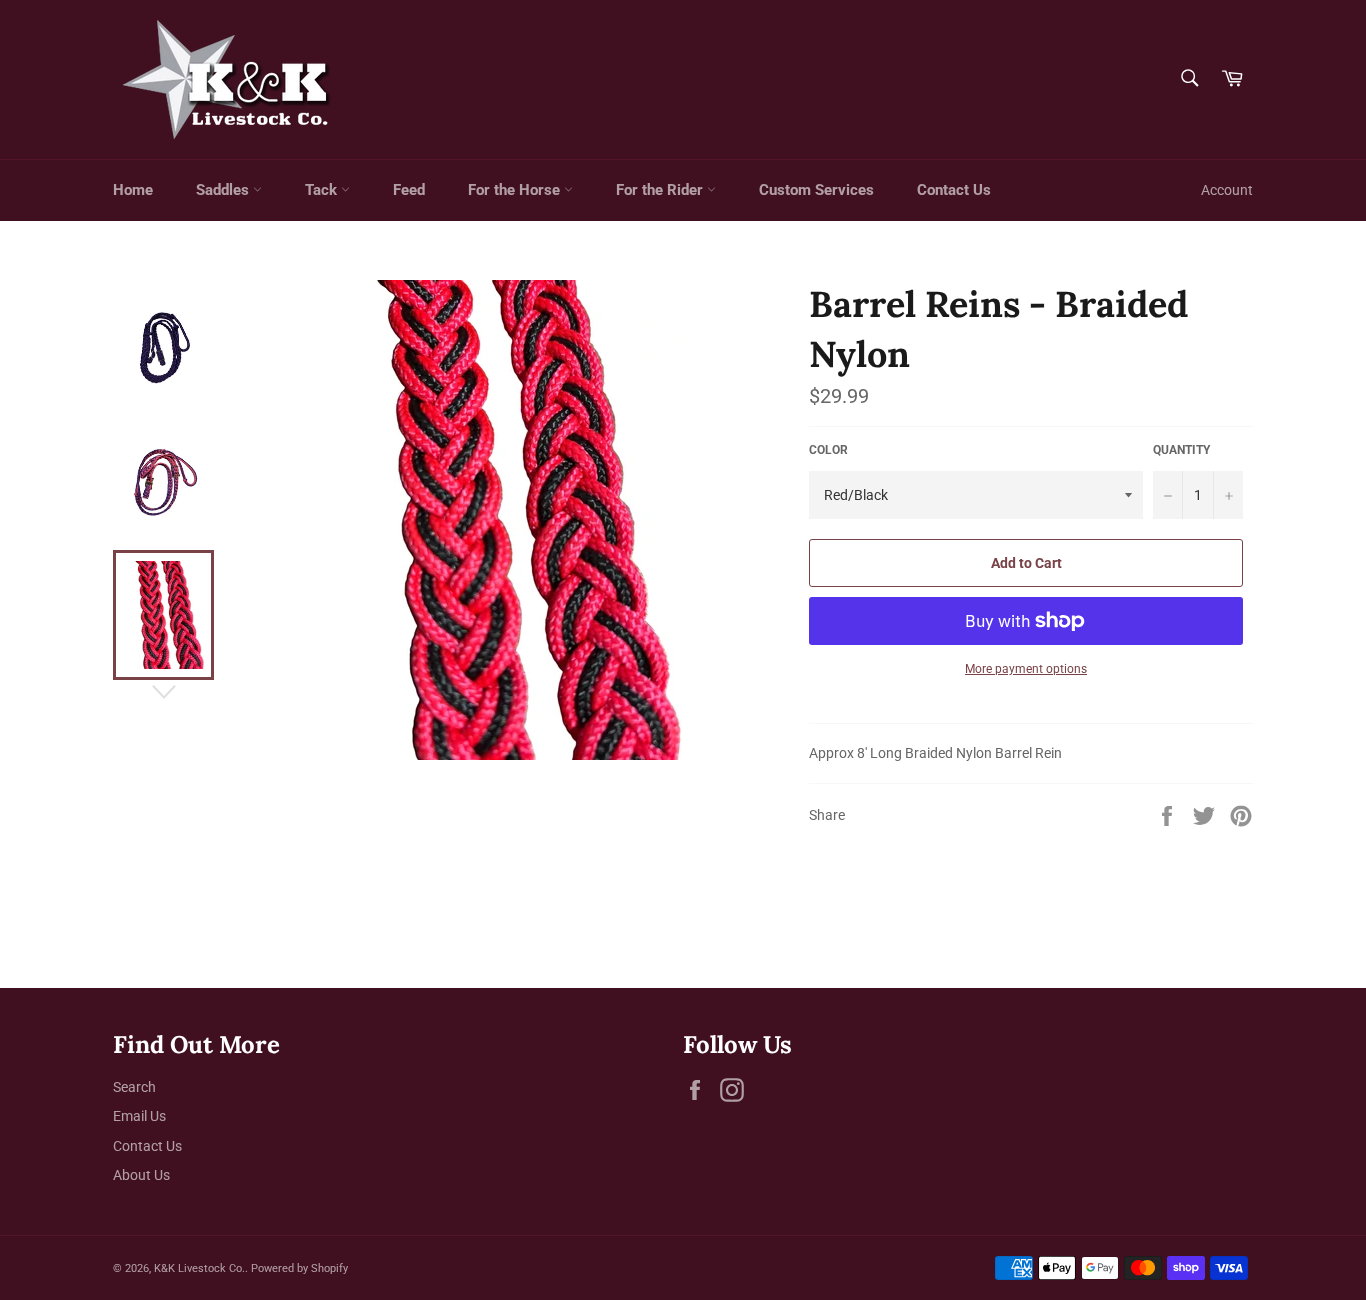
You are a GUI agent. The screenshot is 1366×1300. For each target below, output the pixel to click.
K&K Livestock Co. (199, 1268)
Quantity (1181, 450)
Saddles (224, 190)
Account (1227, 190)
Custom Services (816, 190)
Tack (323, 190)
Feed (409, 190)
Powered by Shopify (299, 1268)
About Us (141, 1175)
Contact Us (954, 190)
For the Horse (516, 190)
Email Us (139, 1116)
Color (828, 450)
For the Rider (661, 190)
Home (133, 190)
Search (134, 1087)
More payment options (1026, 669)
